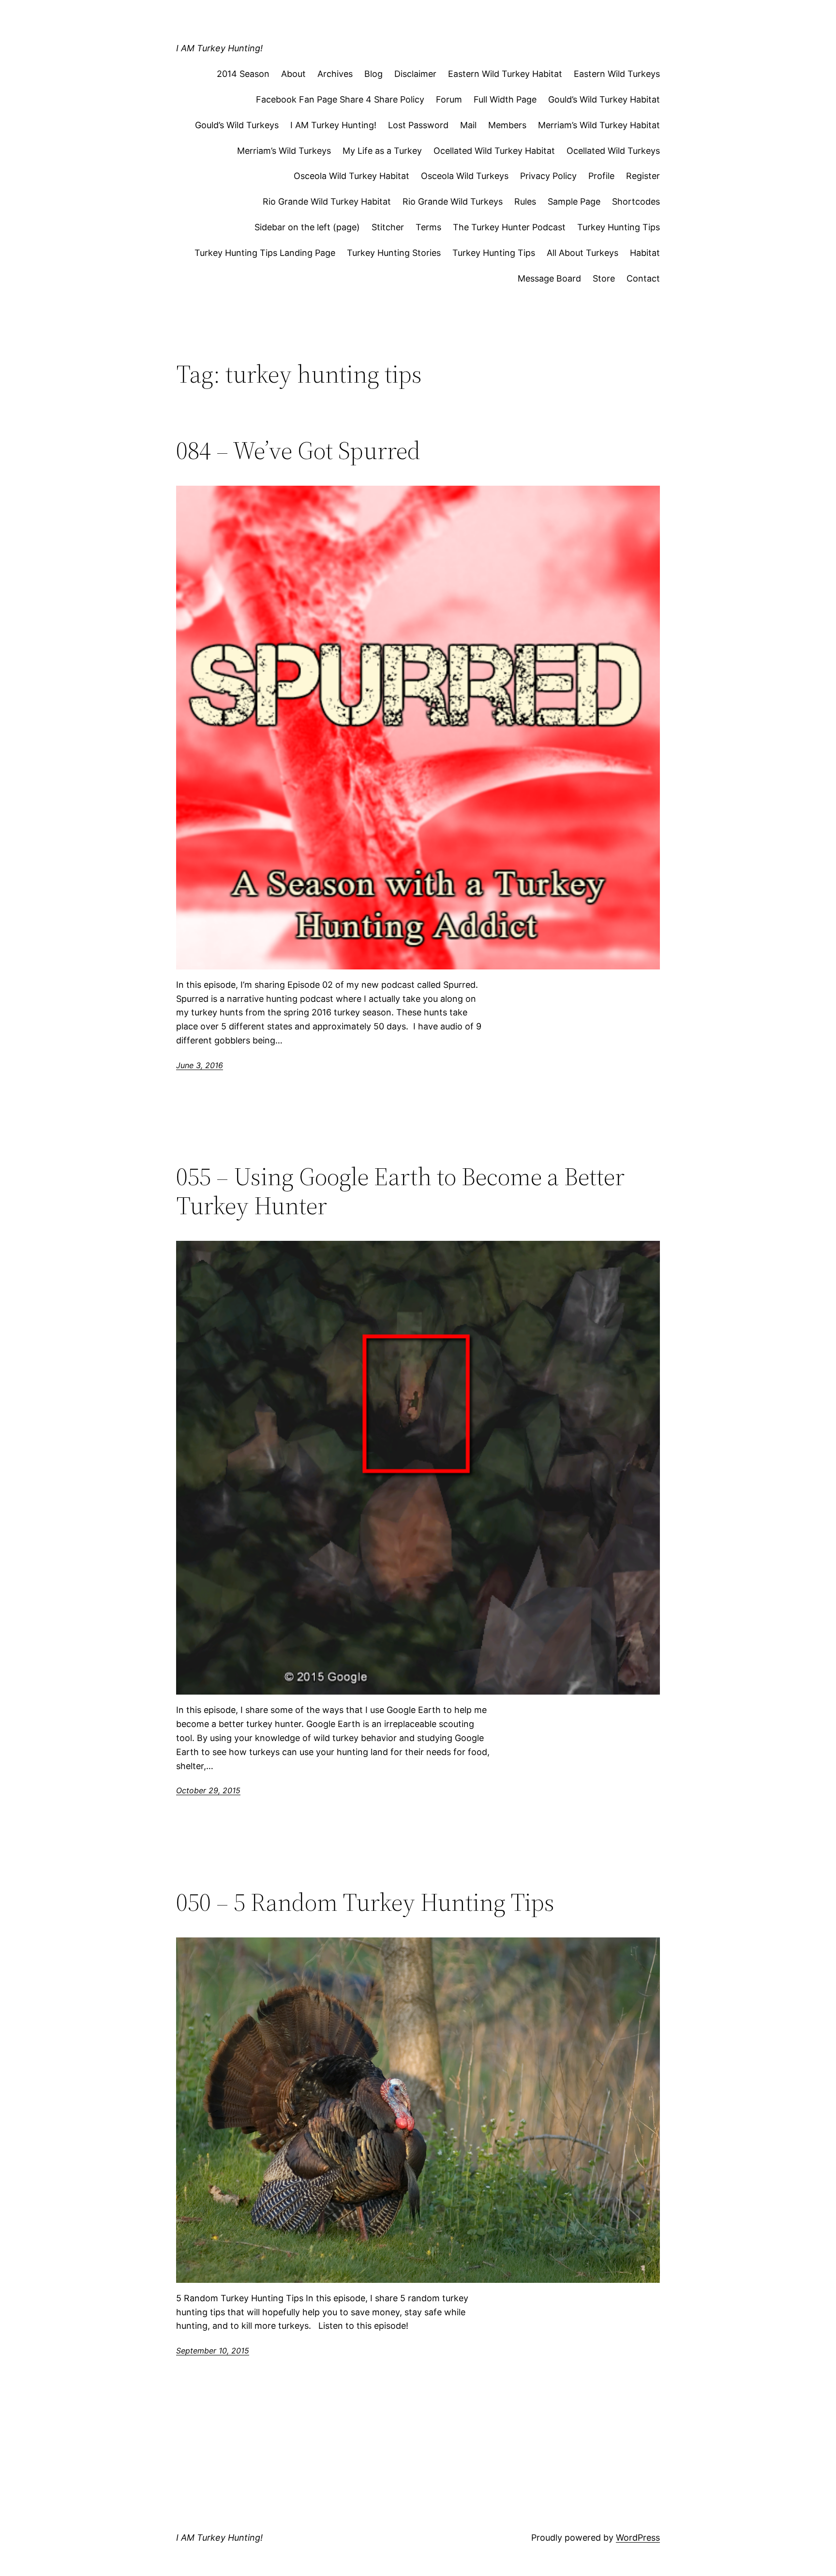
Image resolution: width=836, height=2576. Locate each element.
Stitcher (388, 227)
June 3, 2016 (200, 1065)
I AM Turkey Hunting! (219, 48)
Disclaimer (415, 74)
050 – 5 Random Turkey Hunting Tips (365, 1902)
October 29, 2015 (208, 1790)
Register (643, 176)
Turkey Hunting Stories (394, 253)
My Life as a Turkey (382, 151)
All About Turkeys (582, 253)
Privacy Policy (548, 176)
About (293, 74)
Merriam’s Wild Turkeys (284, 151)
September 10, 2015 (213, 2351)
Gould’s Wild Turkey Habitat (604, 99)
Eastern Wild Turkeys (617, 74)
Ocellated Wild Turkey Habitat (494, 151)
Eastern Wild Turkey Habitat (505, 74)
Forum (449, 99)
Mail (468, 125)
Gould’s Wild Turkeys (237, 125)
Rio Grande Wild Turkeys (453, 201)
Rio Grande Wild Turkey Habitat (327, 201)
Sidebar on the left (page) (307, 227)
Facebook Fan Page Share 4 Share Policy (340, 99)
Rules (525, 201)
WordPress (638, 2538)
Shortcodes (636, 201)
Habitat (645, 253)
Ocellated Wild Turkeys (613, 151)
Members (507, 125)
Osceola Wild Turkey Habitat (351, 176)
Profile (601, 176)
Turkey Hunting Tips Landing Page (265, 253)
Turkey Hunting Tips (619, 227)
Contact (643, 278)
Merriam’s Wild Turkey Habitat (599, 125)
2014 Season (243, 74)
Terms (428, 227)
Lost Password (418, 125)
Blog (373, 74)
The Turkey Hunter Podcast (509, 227)
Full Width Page (505, 99)
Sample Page (574, 201)
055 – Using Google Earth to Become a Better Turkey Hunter (400, 1191)
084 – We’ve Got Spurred (298, 450)
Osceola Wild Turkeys (465, 176)
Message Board (549, 278)
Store (604, 278)
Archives (335, 74)
